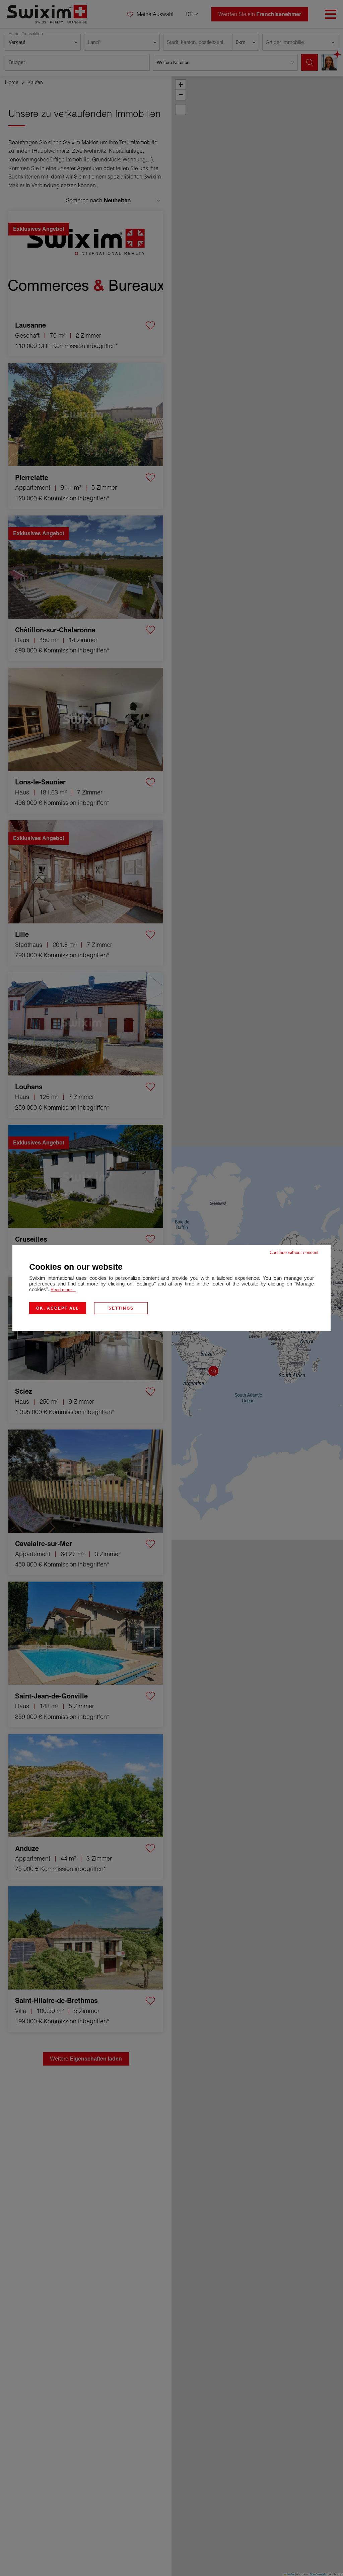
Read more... (63, 1289)
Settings (121, 1308)
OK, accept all (58, 1308)
